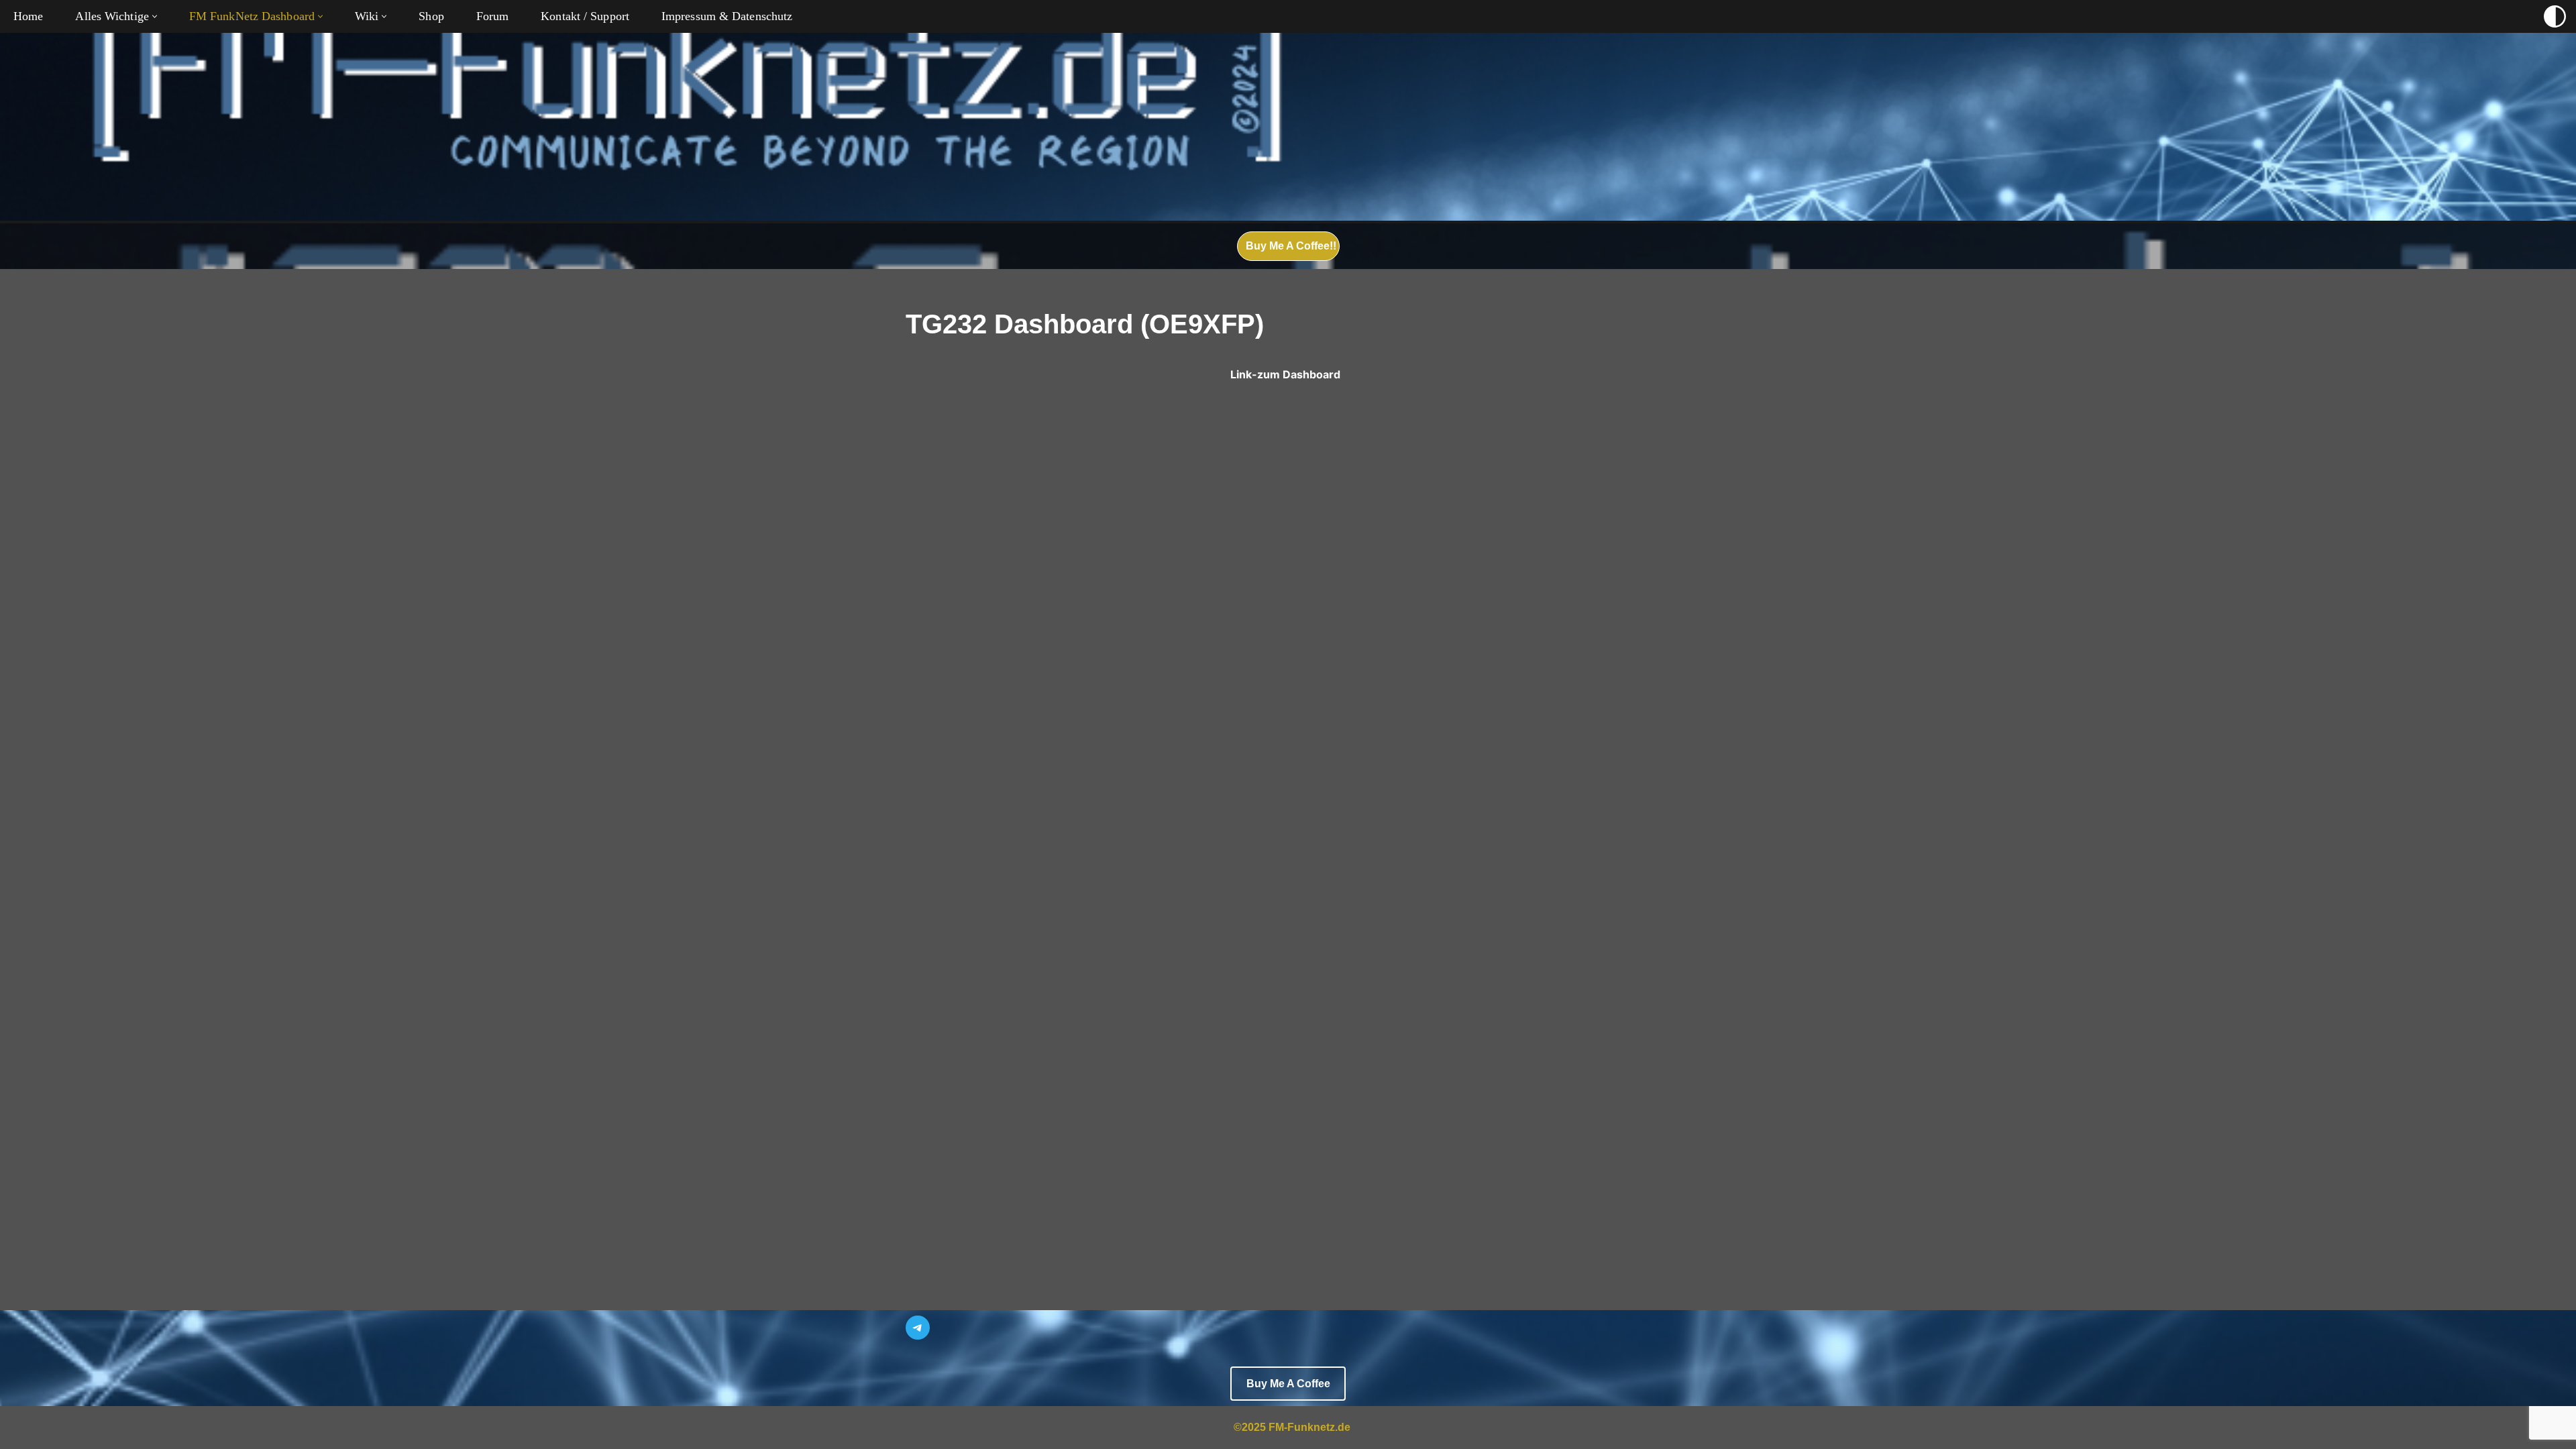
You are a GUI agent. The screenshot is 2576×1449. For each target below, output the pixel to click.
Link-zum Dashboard (1285, 374)
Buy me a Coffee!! (1291, 246)
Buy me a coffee (1288, 1384)
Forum (493, 16)
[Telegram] (918, 1328)
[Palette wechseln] (2555, 16)
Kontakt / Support (585, 16)
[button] (155, 16)
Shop (431, 16)
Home (28, 16)
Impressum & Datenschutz (727, 16)
